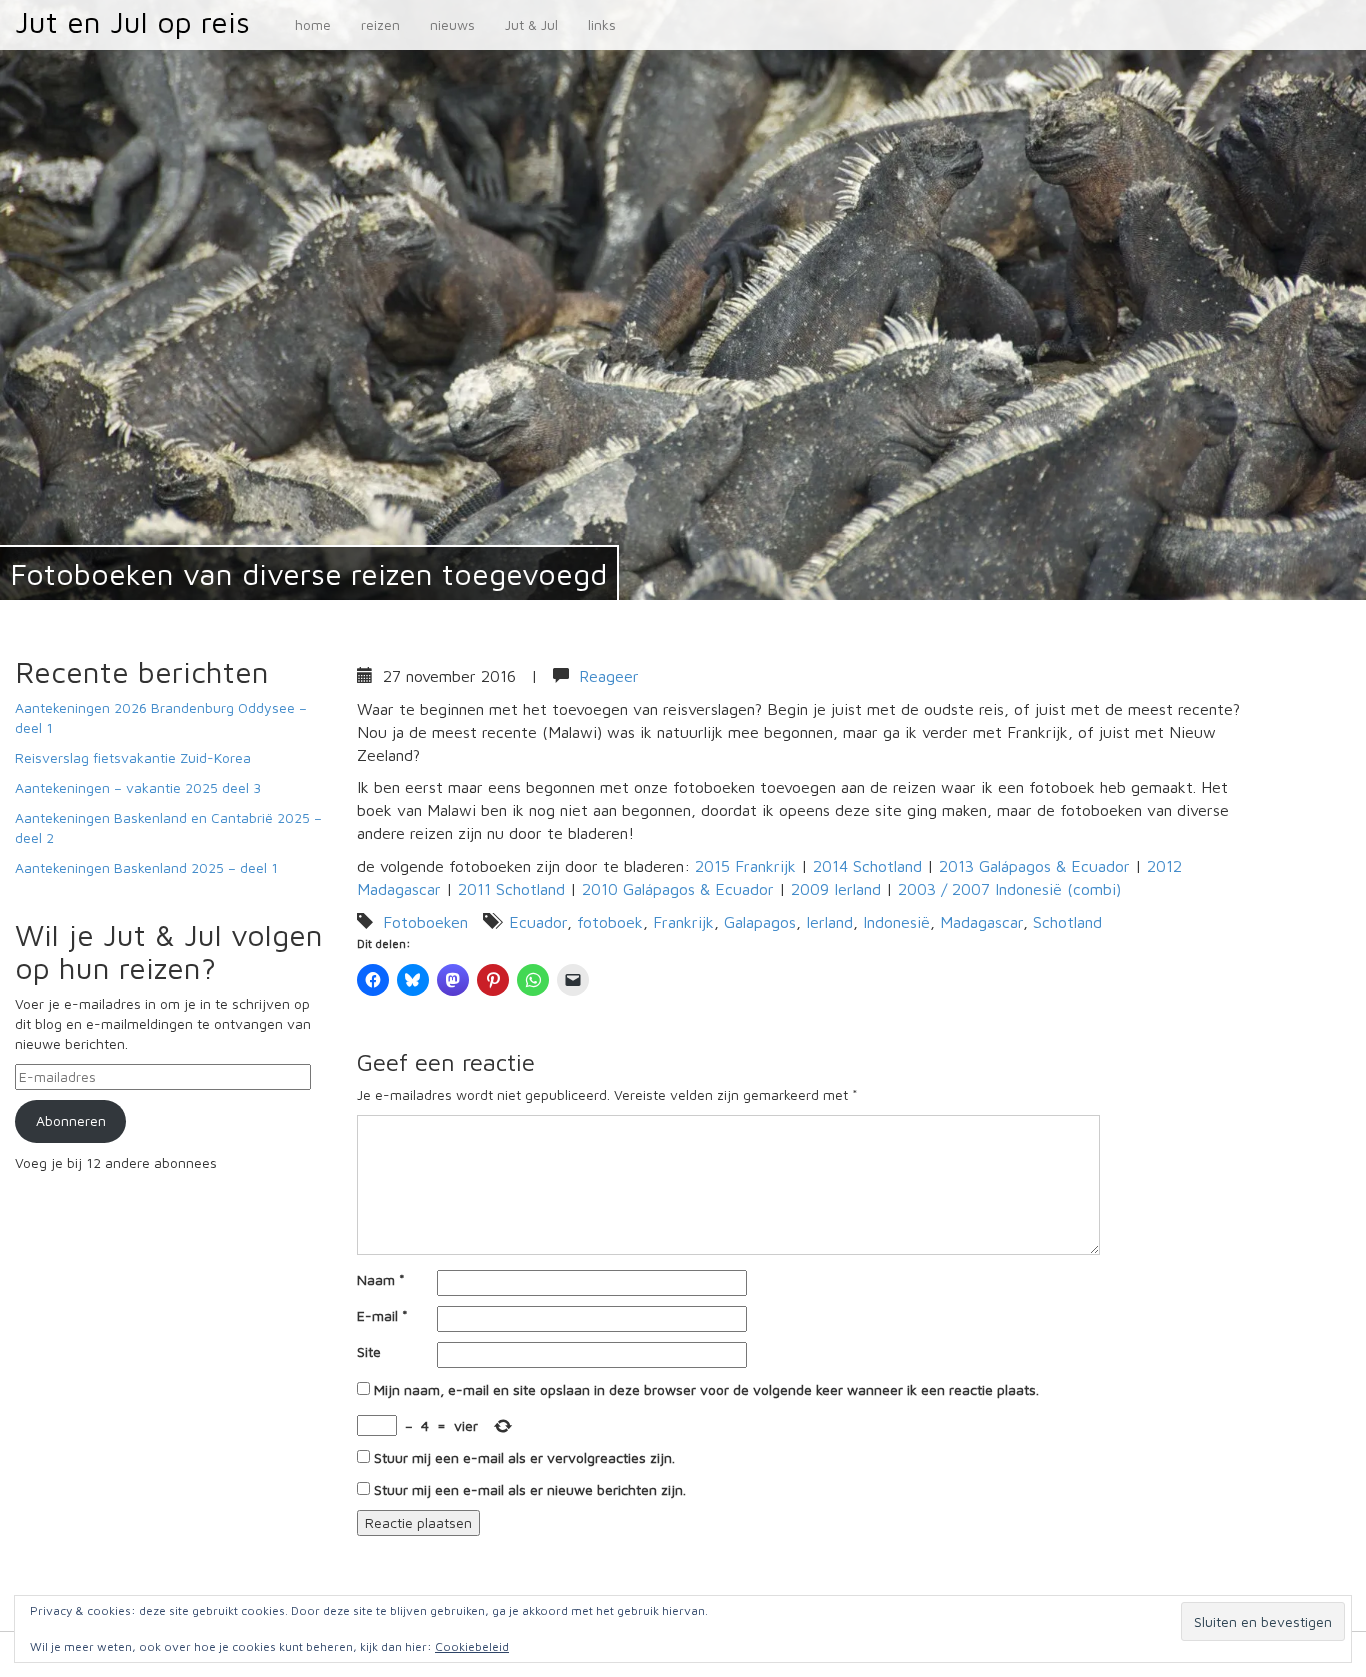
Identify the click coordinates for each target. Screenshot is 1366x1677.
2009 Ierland (836, 889)
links (602, 24)
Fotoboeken (425, 922)
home (313, 24)
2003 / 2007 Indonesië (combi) (1009, 889)
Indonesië (896, 922)
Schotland (1067, 922)
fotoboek (610, 922)
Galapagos (760, 922)
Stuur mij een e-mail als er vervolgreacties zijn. (524, 1457)
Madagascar (981, 922)
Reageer (609, 676)
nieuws (452, 24)
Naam (381, 1279)
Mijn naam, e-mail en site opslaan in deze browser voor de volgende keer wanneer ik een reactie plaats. (706, 1389)
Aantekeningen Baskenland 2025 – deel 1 (146, 867)
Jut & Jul (531, 24)
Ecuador (538, 922)
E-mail (382, 1315)
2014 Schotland (867, 866)
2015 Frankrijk (745, 866)
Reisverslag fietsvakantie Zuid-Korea (133, 757)
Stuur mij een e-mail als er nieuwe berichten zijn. (530, 1489)
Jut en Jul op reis (132, 21)
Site (369, 1351)
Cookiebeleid (472, 1646)
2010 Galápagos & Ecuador (678, 889)
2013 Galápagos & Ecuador (1034, 866)
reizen (380, 24)
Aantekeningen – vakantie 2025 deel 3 (138, 787)
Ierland (829, 922)
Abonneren (71, 1120)
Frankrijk (683, 922)
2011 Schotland (511, 889)
